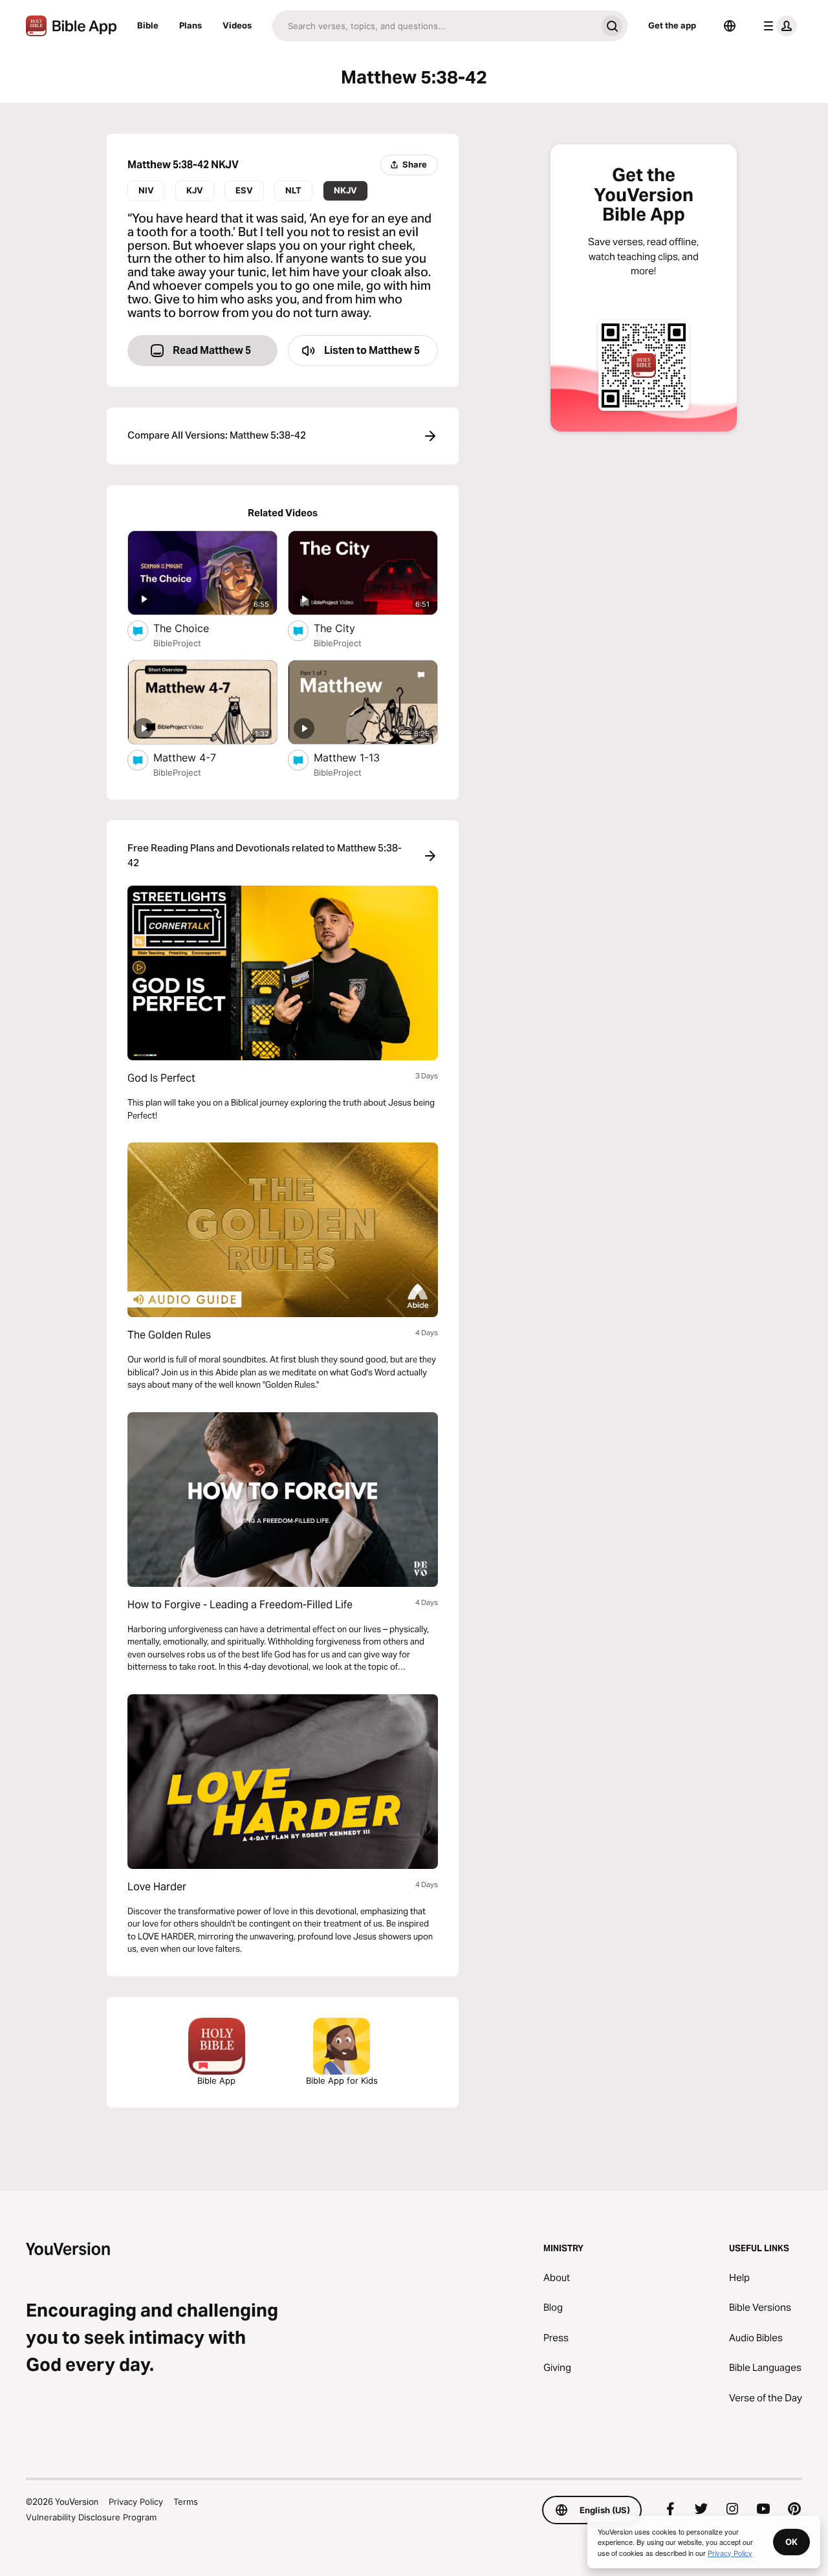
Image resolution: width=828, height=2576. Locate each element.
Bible (148, 25)
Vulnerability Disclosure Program (91, 2517)
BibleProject (177, 643)
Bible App (216, 2080)
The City (347, 628)
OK (791, 2542)
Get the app (672, 25)
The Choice (195, 628)
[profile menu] (778, 26)
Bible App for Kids (342, 2080)
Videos (237, 25)
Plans (191, 25)
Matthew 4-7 (197, 757)
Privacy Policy (136, 2502)
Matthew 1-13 (360, 757)
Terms (186, 2502)
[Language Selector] (730, 26)
